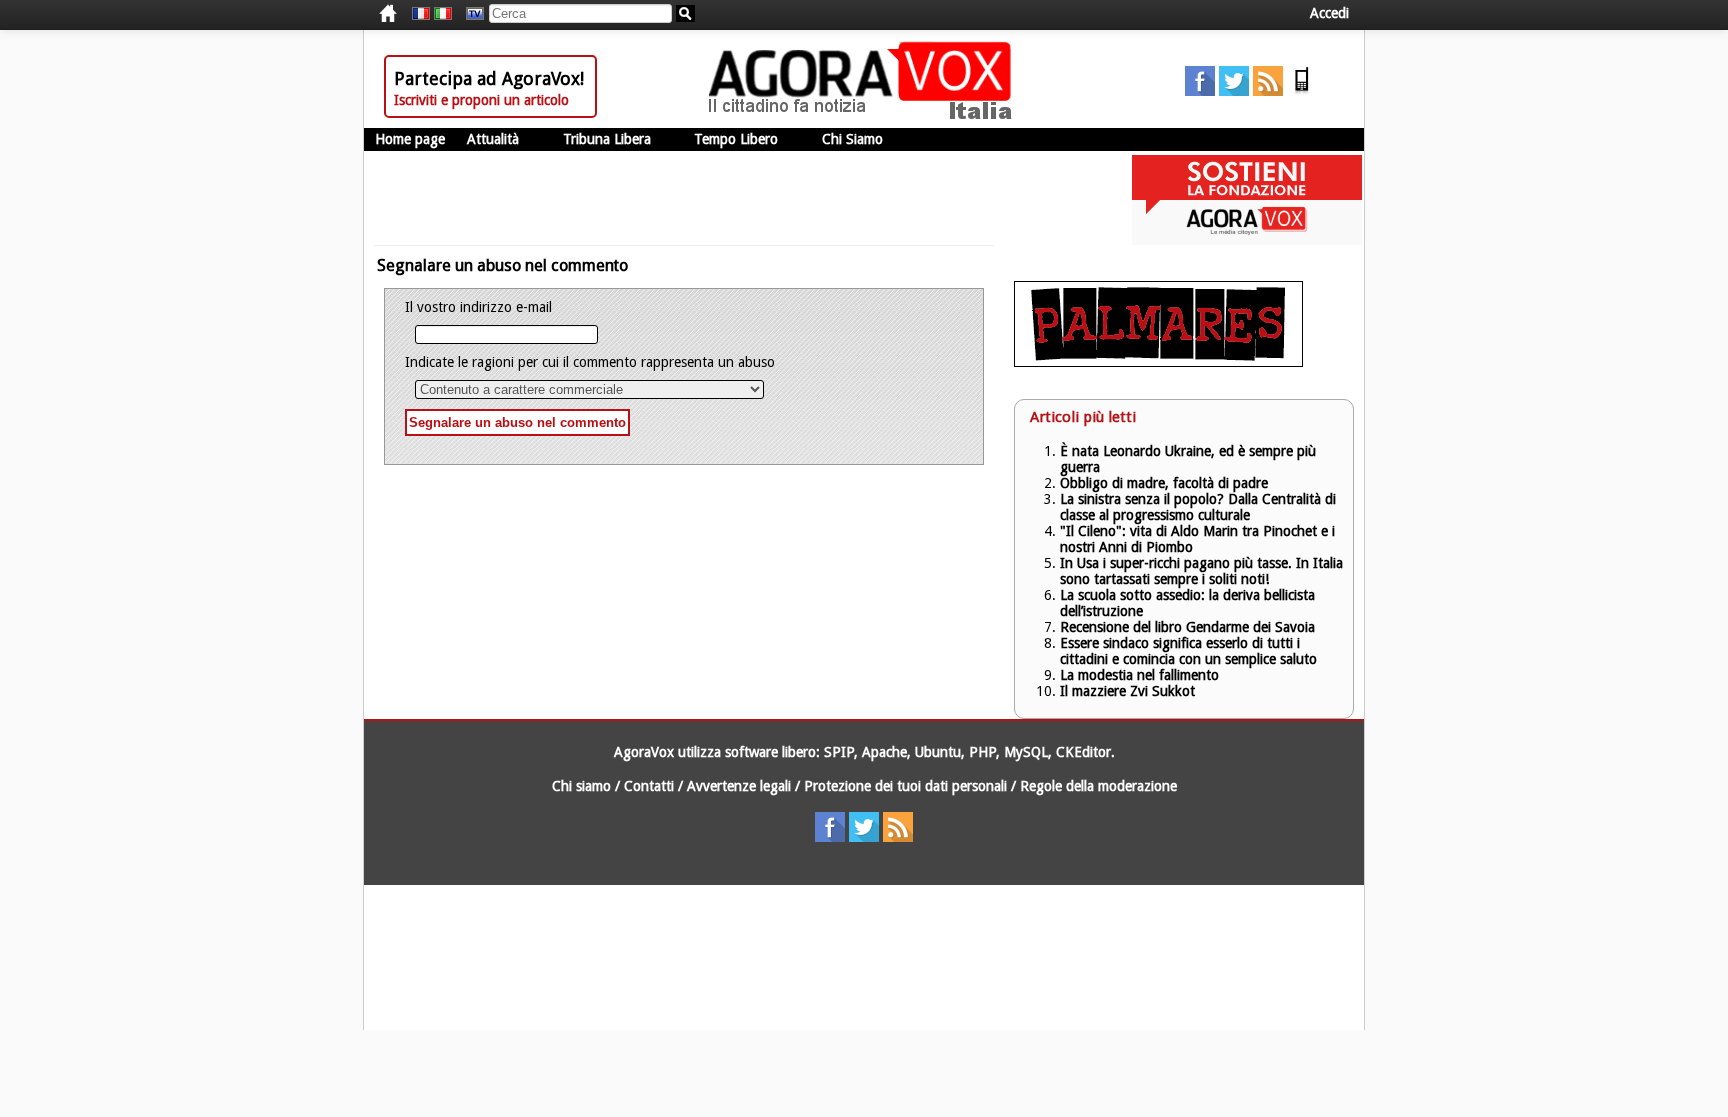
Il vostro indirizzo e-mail (478, 307)
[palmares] (1158, 362)
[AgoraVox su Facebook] (1200, 91)
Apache (884, 752)
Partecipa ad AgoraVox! (489, 78)
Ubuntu (938, 752)
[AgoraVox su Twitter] (1234, 91)
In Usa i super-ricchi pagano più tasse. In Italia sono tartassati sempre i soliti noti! (1201, 571)
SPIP (839, 752)
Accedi (1329, 13)
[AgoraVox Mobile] (1302, 91)
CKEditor (1083, 752)
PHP (982, 752)
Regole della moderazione (1098, 786)
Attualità (493, 139)
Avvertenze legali (739, 786)
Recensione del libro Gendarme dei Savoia (1187, 627)
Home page (410, 139)
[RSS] (1268, 91)
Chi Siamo (852, 139)
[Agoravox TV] (470, 14)
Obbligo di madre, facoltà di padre (1164, 483)
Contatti (649, 786)
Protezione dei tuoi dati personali (905, 786)
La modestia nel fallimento (1139, 675)
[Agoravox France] (421, 14)
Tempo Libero (736, 139)
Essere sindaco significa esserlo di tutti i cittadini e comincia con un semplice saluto (1188, 651)
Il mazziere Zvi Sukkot (1127, 691)
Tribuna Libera (607, 139)
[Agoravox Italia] (443, 14)
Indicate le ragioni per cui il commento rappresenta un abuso (590, 362)
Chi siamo (581, 786)
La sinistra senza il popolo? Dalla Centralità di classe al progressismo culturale (1198, 507)
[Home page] (865, 115)
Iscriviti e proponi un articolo (481, 100)
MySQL (1026, 752)
